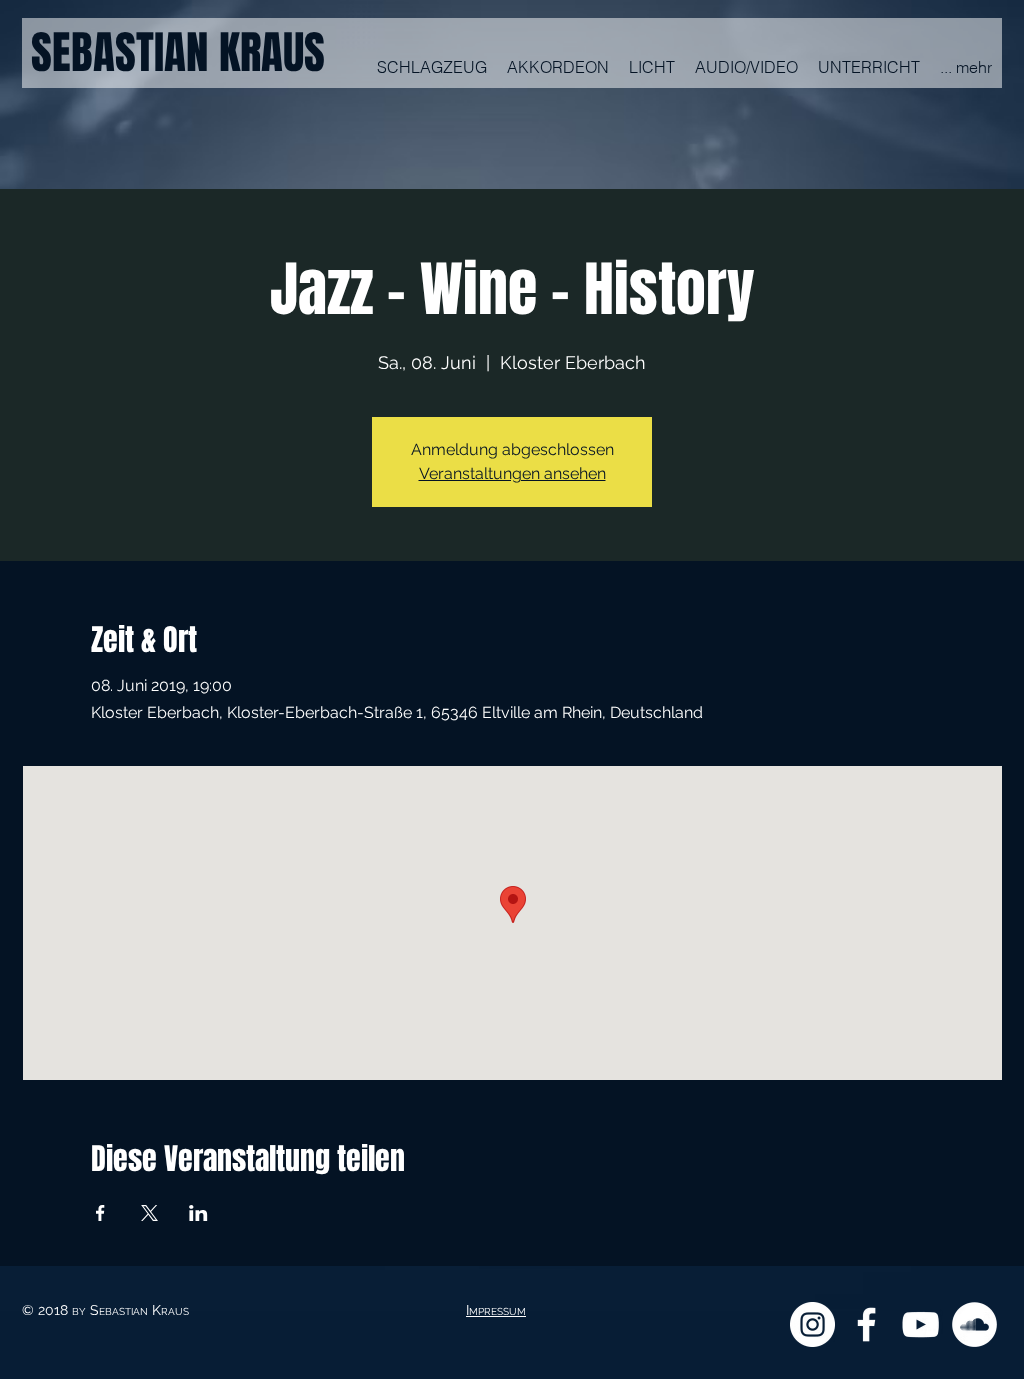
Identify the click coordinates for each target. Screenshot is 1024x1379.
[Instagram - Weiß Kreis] (812, 1324)
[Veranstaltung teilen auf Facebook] (100, 1213)
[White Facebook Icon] (866, 1324)
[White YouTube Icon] (920, 1324)
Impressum (496, 1310)
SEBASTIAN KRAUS (178, 53)
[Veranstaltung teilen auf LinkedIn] (198, 1213)
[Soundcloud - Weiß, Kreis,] (974, 1324)
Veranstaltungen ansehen (512, 473)
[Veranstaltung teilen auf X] (149, 1213)
